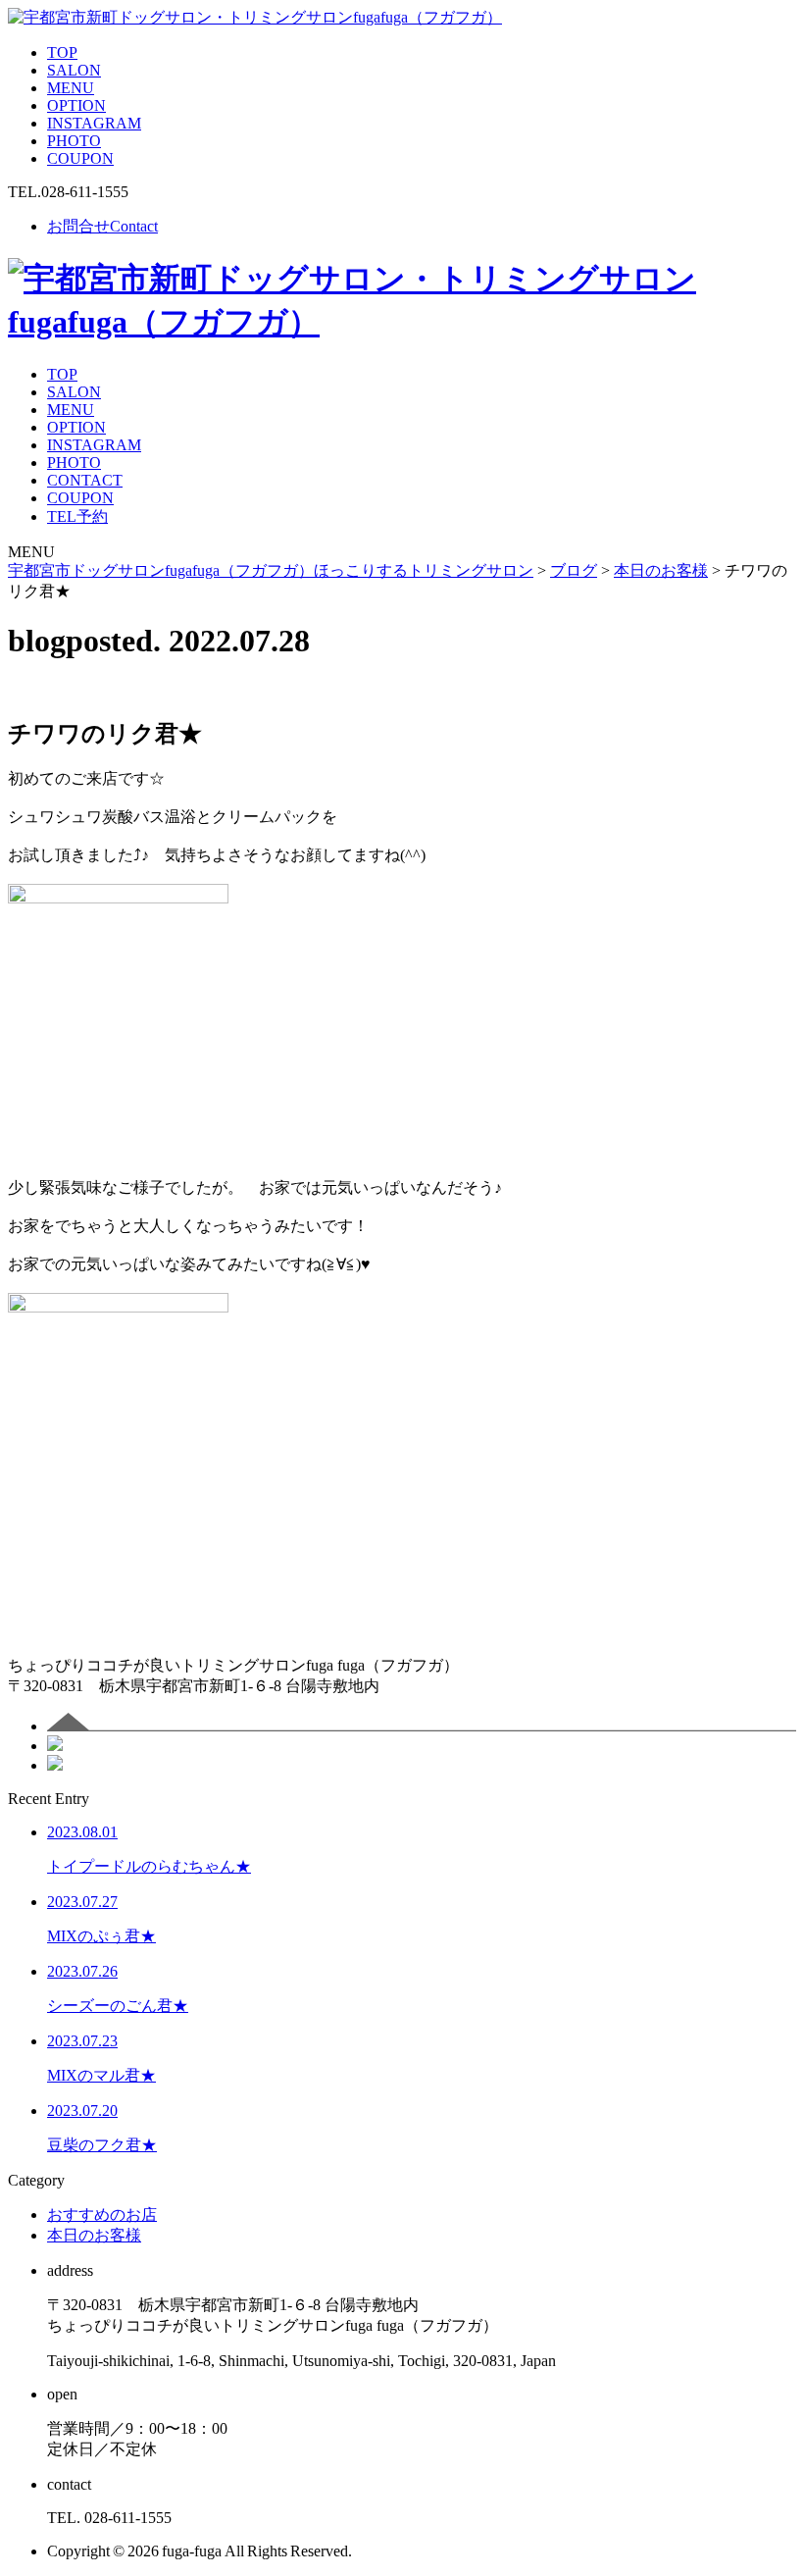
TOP (62, 52)
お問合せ (102, 226)
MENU (71, 88)
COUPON (80, 158)
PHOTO (74, 141)
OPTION (76, 105)
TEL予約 (77, 516)
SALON (74, 70)
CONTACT (85, 480)
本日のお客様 (94, 2235)
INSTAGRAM (94, 123)
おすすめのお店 (102, 2215)
